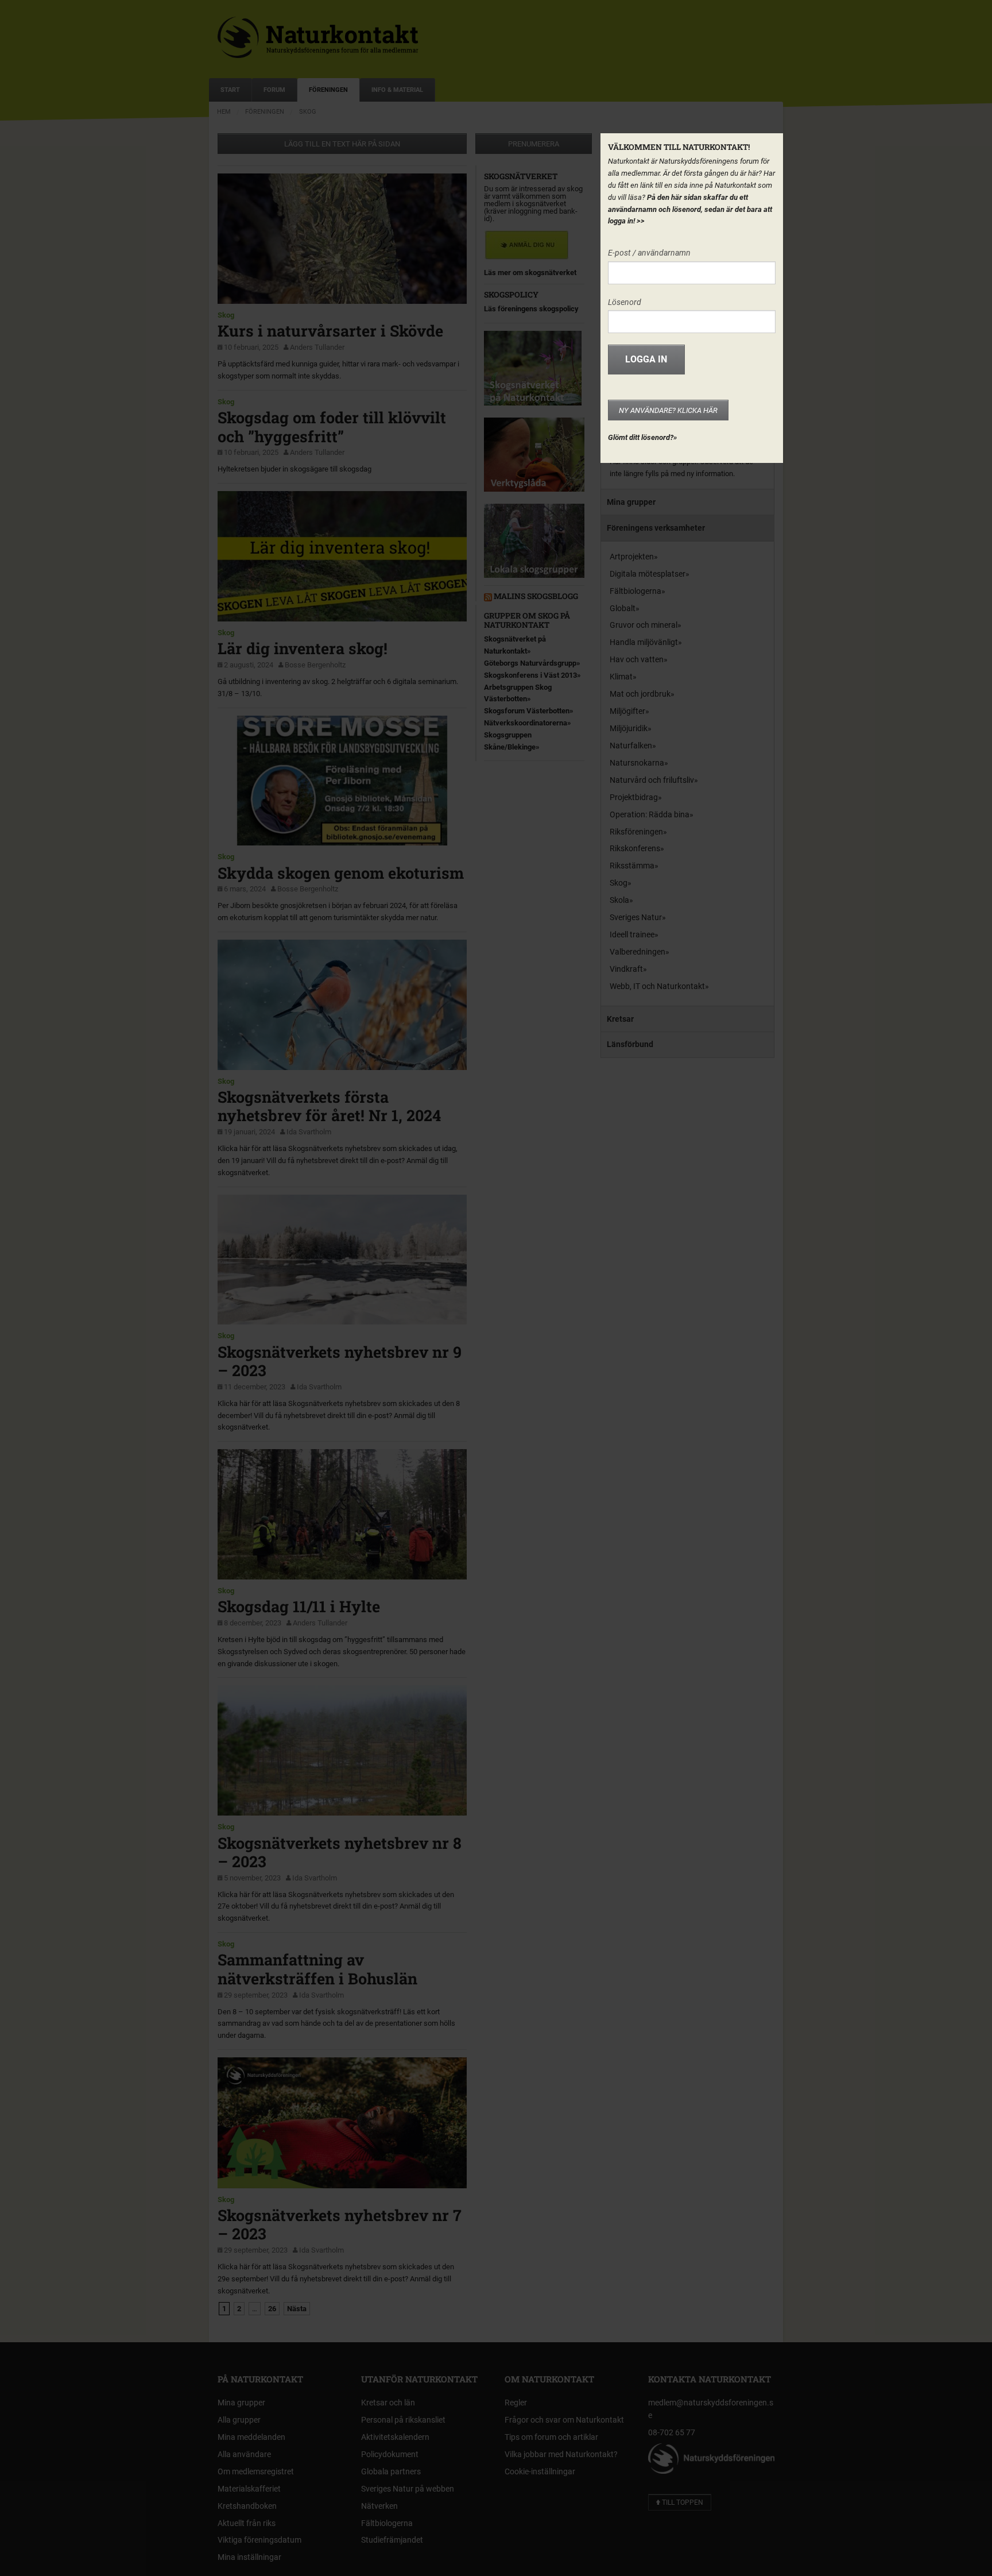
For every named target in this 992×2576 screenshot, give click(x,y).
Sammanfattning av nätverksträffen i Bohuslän (317, 1969)
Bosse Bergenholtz (315, 665)
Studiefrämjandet (392, 2540)
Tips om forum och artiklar (551, 2437)
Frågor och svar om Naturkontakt (564, 2420)
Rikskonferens (635, 848)
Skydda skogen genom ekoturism (341, 873)
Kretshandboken (247, 2506)
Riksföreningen (636, 832)
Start (230, 90)
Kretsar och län (388, 2403)
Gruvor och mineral (644, 625)
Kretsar (620, 1019)
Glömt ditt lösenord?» (642, 437)
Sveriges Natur (636, 917)
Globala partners (391, 2471)
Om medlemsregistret (256, 2471)
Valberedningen (638, 952)
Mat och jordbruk (640, 694)
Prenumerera (534, 144)
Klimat (621, 677)
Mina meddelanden (251, 2437)
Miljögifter (627, 711)
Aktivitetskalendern (395, 2437)
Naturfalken (631, 746)
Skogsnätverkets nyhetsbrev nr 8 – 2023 (340, 1852)
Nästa (297, 2309)
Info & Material (397, 90)
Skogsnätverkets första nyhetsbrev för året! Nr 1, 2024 (329, 1106)
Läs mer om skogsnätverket (530, 273)
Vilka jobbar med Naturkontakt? (561, 2454)
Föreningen (328, 90)
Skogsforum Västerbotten (527, 711)
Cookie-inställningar (540, 2471)
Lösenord (625, 302)
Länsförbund (630, 1044)
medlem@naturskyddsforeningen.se (711, 2409)
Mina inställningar (249, 2557)
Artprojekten (632, 557)
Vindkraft (626, 969)
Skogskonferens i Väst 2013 (530, 675)
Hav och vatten (637, 659)
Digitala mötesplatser (648, 574)
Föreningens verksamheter (656, 528)
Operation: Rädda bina (650, 814)
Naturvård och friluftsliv (652, 780)
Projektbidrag (634, 797)
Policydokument (390, 2454)
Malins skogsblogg (536, 596)
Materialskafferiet (249, 2489)
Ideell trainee (632, 934)
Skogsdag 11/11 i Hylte (299, 1606)
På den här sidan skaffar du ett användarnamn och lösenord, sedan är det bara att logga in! (690, 209)
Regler (516, 2403)
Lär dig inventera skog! (303, 648)
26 (272, 2309)
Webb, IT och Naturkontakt (657, 986)
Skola (619, 900)
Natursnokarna (637, 763)
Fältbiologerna (635, 591)
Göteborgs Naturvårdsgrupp (530, 663)
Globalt (623, 608)
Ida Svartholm (309, 1132)
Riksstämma (632, 866)
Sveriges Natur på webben (408, 2489)
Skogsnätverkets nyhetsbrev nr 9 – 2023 (340, 1361)
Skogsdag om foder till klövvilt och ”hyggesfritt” (332, 426)
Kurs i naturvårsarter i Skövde (330, 331)
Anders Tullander (317, 347)
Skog (308, 112)
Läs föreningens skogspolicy (531, 309)
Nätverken (379, 2506)
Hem (224, 112)
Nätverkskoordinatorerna (526, 723)
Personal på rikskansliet (403, 2420)
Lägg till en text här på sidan (342, 144)
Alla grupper (239, 2420)
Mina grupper (631, 502)
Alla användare (244, 2454)
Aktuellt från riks (247, 2523)
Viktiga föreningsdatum (259, 2540)
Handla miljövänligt (644, 642)
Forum (274, 90)
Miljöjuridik (629, 728)
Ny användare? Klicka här (668, 410)
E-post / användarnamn (649, 253)
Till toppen (682, 2502)
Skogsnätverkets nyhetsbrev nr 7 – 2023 (340, 2224)
